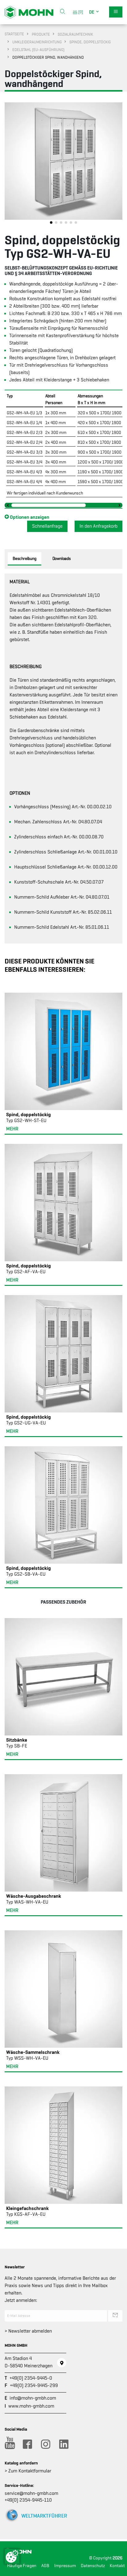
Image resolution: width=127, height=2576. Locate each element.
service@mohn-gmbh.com (31, 2493)
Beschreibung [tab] (25, 558)
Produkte (41, 34)
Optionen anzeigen (29, 517)
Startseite (14, 34)
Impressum (65, 2566)
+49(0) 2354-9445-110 (28, 2500)
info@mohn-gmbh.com (33, 2398)
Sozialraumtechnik (75, 34)
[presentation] (9, 165)
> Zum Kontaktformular (28, 2471)
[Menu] (116, 12)
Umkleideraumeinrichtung (37, 42)
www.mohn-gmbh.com (31, 2406)
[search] (63, 12)
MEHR (12, 1129)
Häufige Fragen (22, 2566)
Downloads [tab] (62, 558)
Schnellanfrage (47, 526)
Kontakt (117, 2566)
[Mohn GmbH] (29, 12)
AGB (45, 2566)
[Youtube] (9, 2444)
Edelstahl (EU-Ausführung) (38, 50)
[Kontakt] (62, 2363)
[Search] (63, 12)
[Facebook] (27, 2444)
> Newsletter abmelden (28, 2331)
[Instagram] (45, 2444)
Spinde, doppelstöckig (90, 42)
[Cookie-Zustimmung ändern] (12, 2556)
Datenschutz (93, 2566)
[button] (94, 12)
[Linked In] (63, 2444)
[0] (80, 12)
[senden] (115, 2316)
